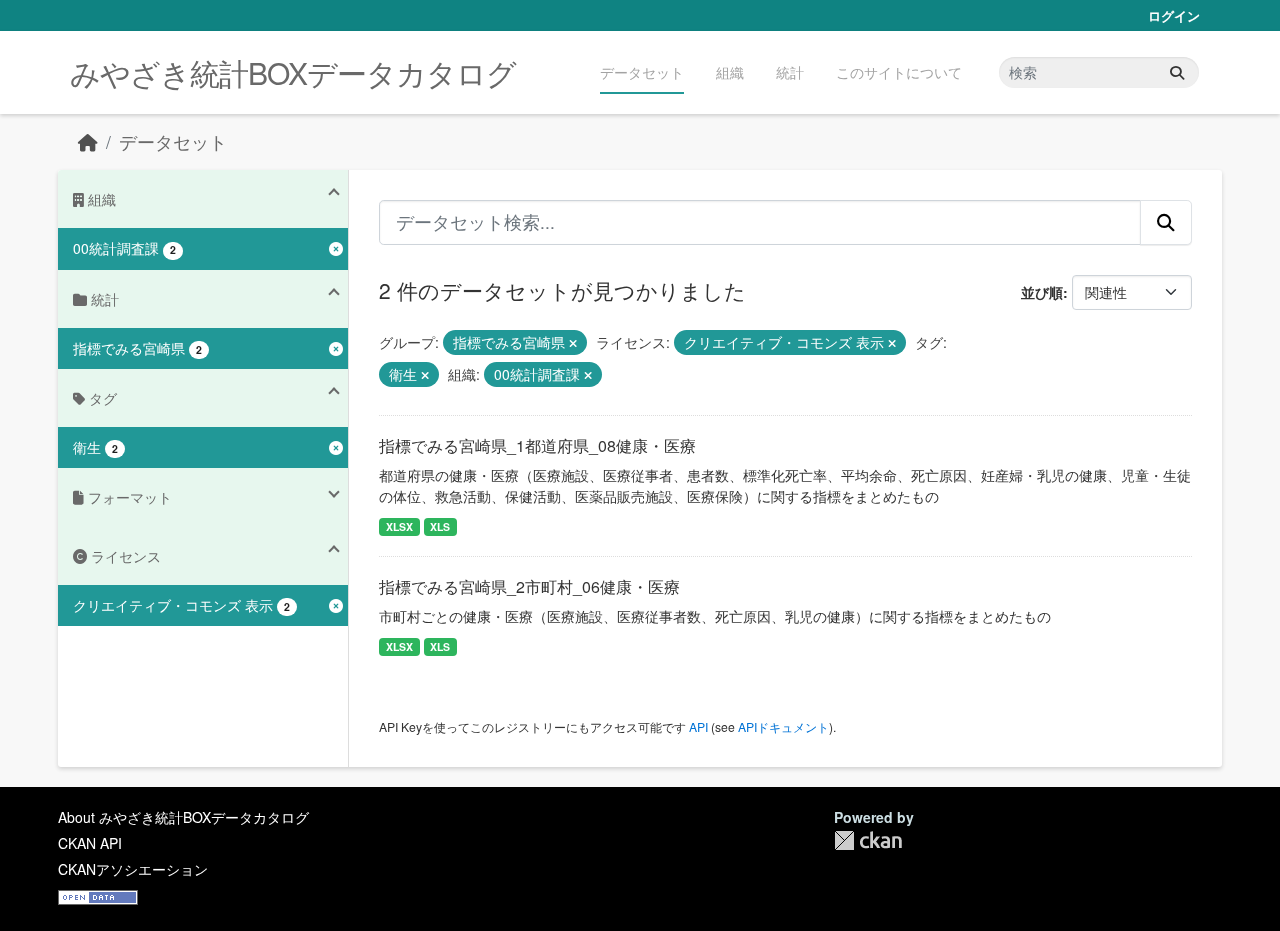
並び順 (1042, 292)
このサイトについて (899, 72)
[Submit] (1177, 72)
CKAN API (90, 843)
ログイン (1174, 15)
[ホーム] (88, 141)
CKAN (868, 840)
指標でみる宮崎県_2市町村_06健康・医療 (529, 586)
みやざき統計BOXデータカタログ (293, 72)
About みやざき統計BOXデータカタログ (183, 817)
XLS (440, 526)
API (698, 726)
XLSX (399, 526)
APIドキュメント (783, 726)
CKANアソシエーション (133, 869)
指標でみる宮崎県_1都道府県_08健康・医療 (537, 445)
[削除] (573, 343)
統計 (790, 72)
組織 (730, 72)
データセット (642, 72)
